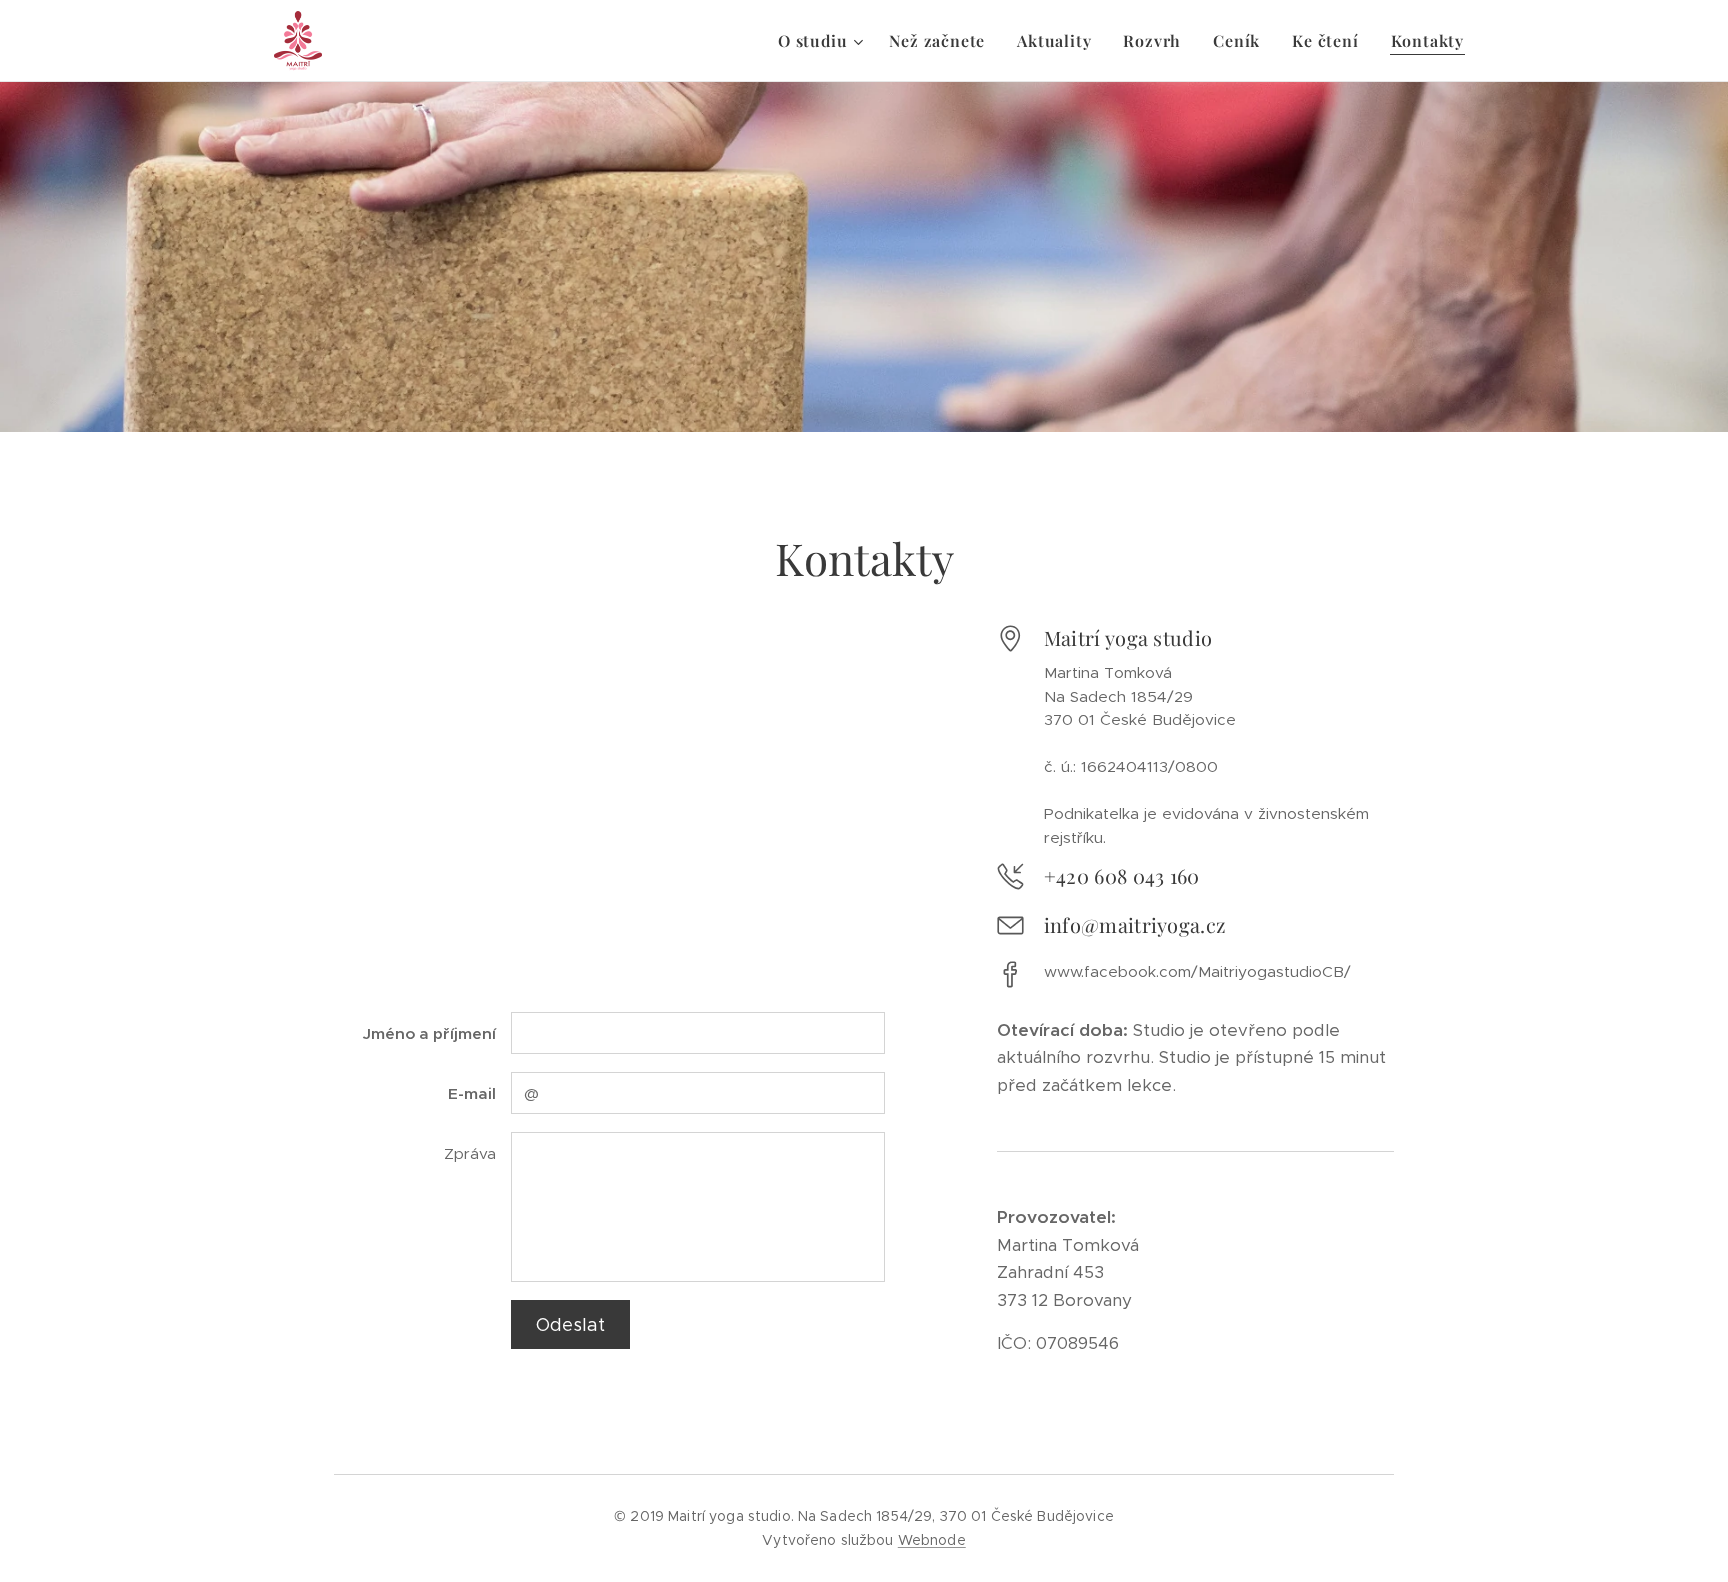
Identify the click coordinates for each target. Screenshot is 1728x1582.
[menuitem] (823, 41)
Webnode (932, 1540)
